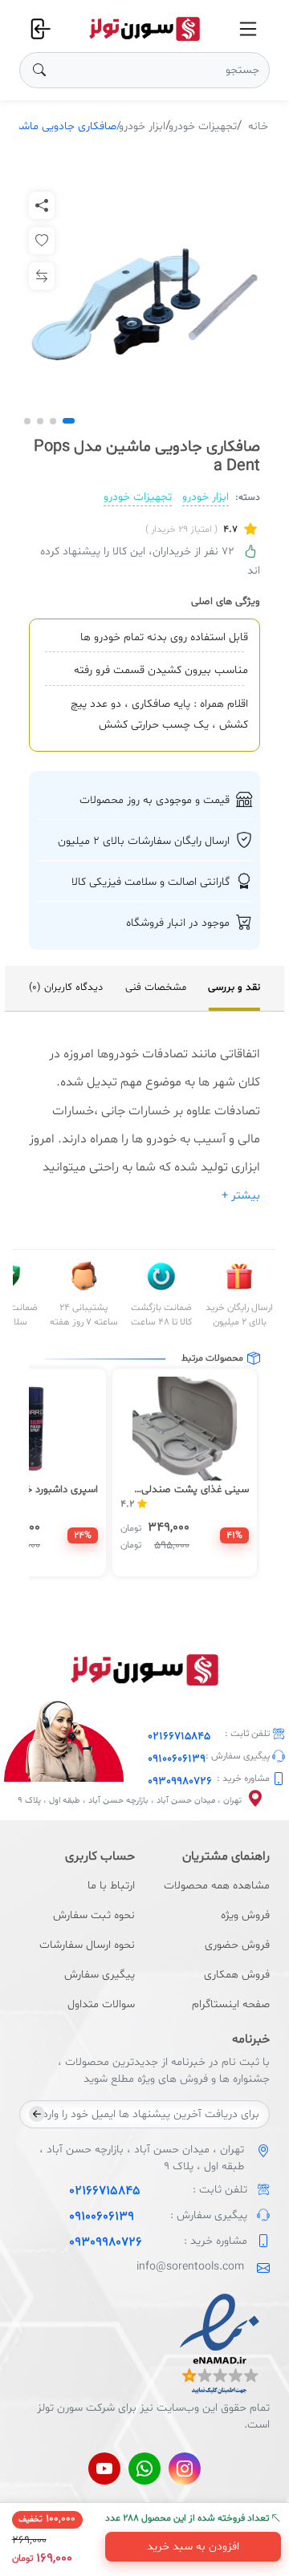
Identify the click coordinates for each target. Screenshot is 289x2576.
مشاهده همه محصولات (217, 1886)
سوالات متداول (101, 2004)
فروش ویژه (245, 1915)
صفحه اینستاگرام (231, 2004)
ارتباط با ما (111, 1886)
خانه (258, 126)
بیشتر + (241, 1196)
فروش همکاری (237, 1975)
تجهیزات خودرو (203, 126)
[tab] (234, 988)
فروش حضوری (237, 1945)
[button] (69, 421)
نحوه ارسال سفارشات (87, 1945)
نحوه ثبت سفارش (94, 1915)
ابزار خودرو (142, 126)
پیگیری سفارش (100, 1975)
